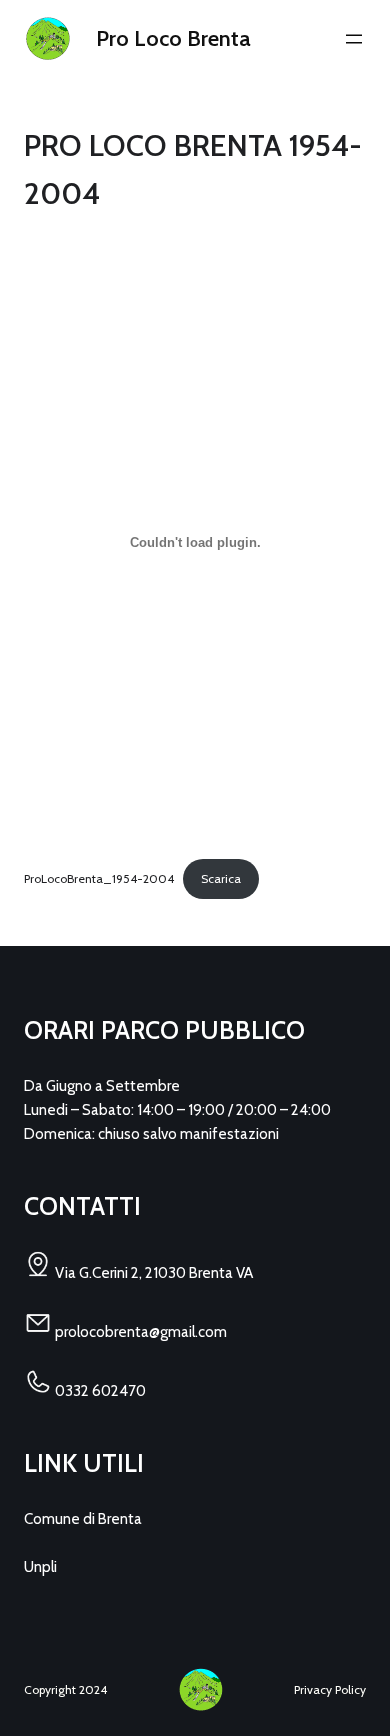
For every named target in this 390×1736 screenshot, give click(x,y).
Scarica (221, 878)
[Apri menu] (354, 39)
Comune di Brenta (83, 1519)
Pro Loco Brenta (173, 38)
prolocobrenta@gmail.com (139, 1332)
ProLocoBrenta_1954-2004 (99, 878)
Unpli (40, 1567)
